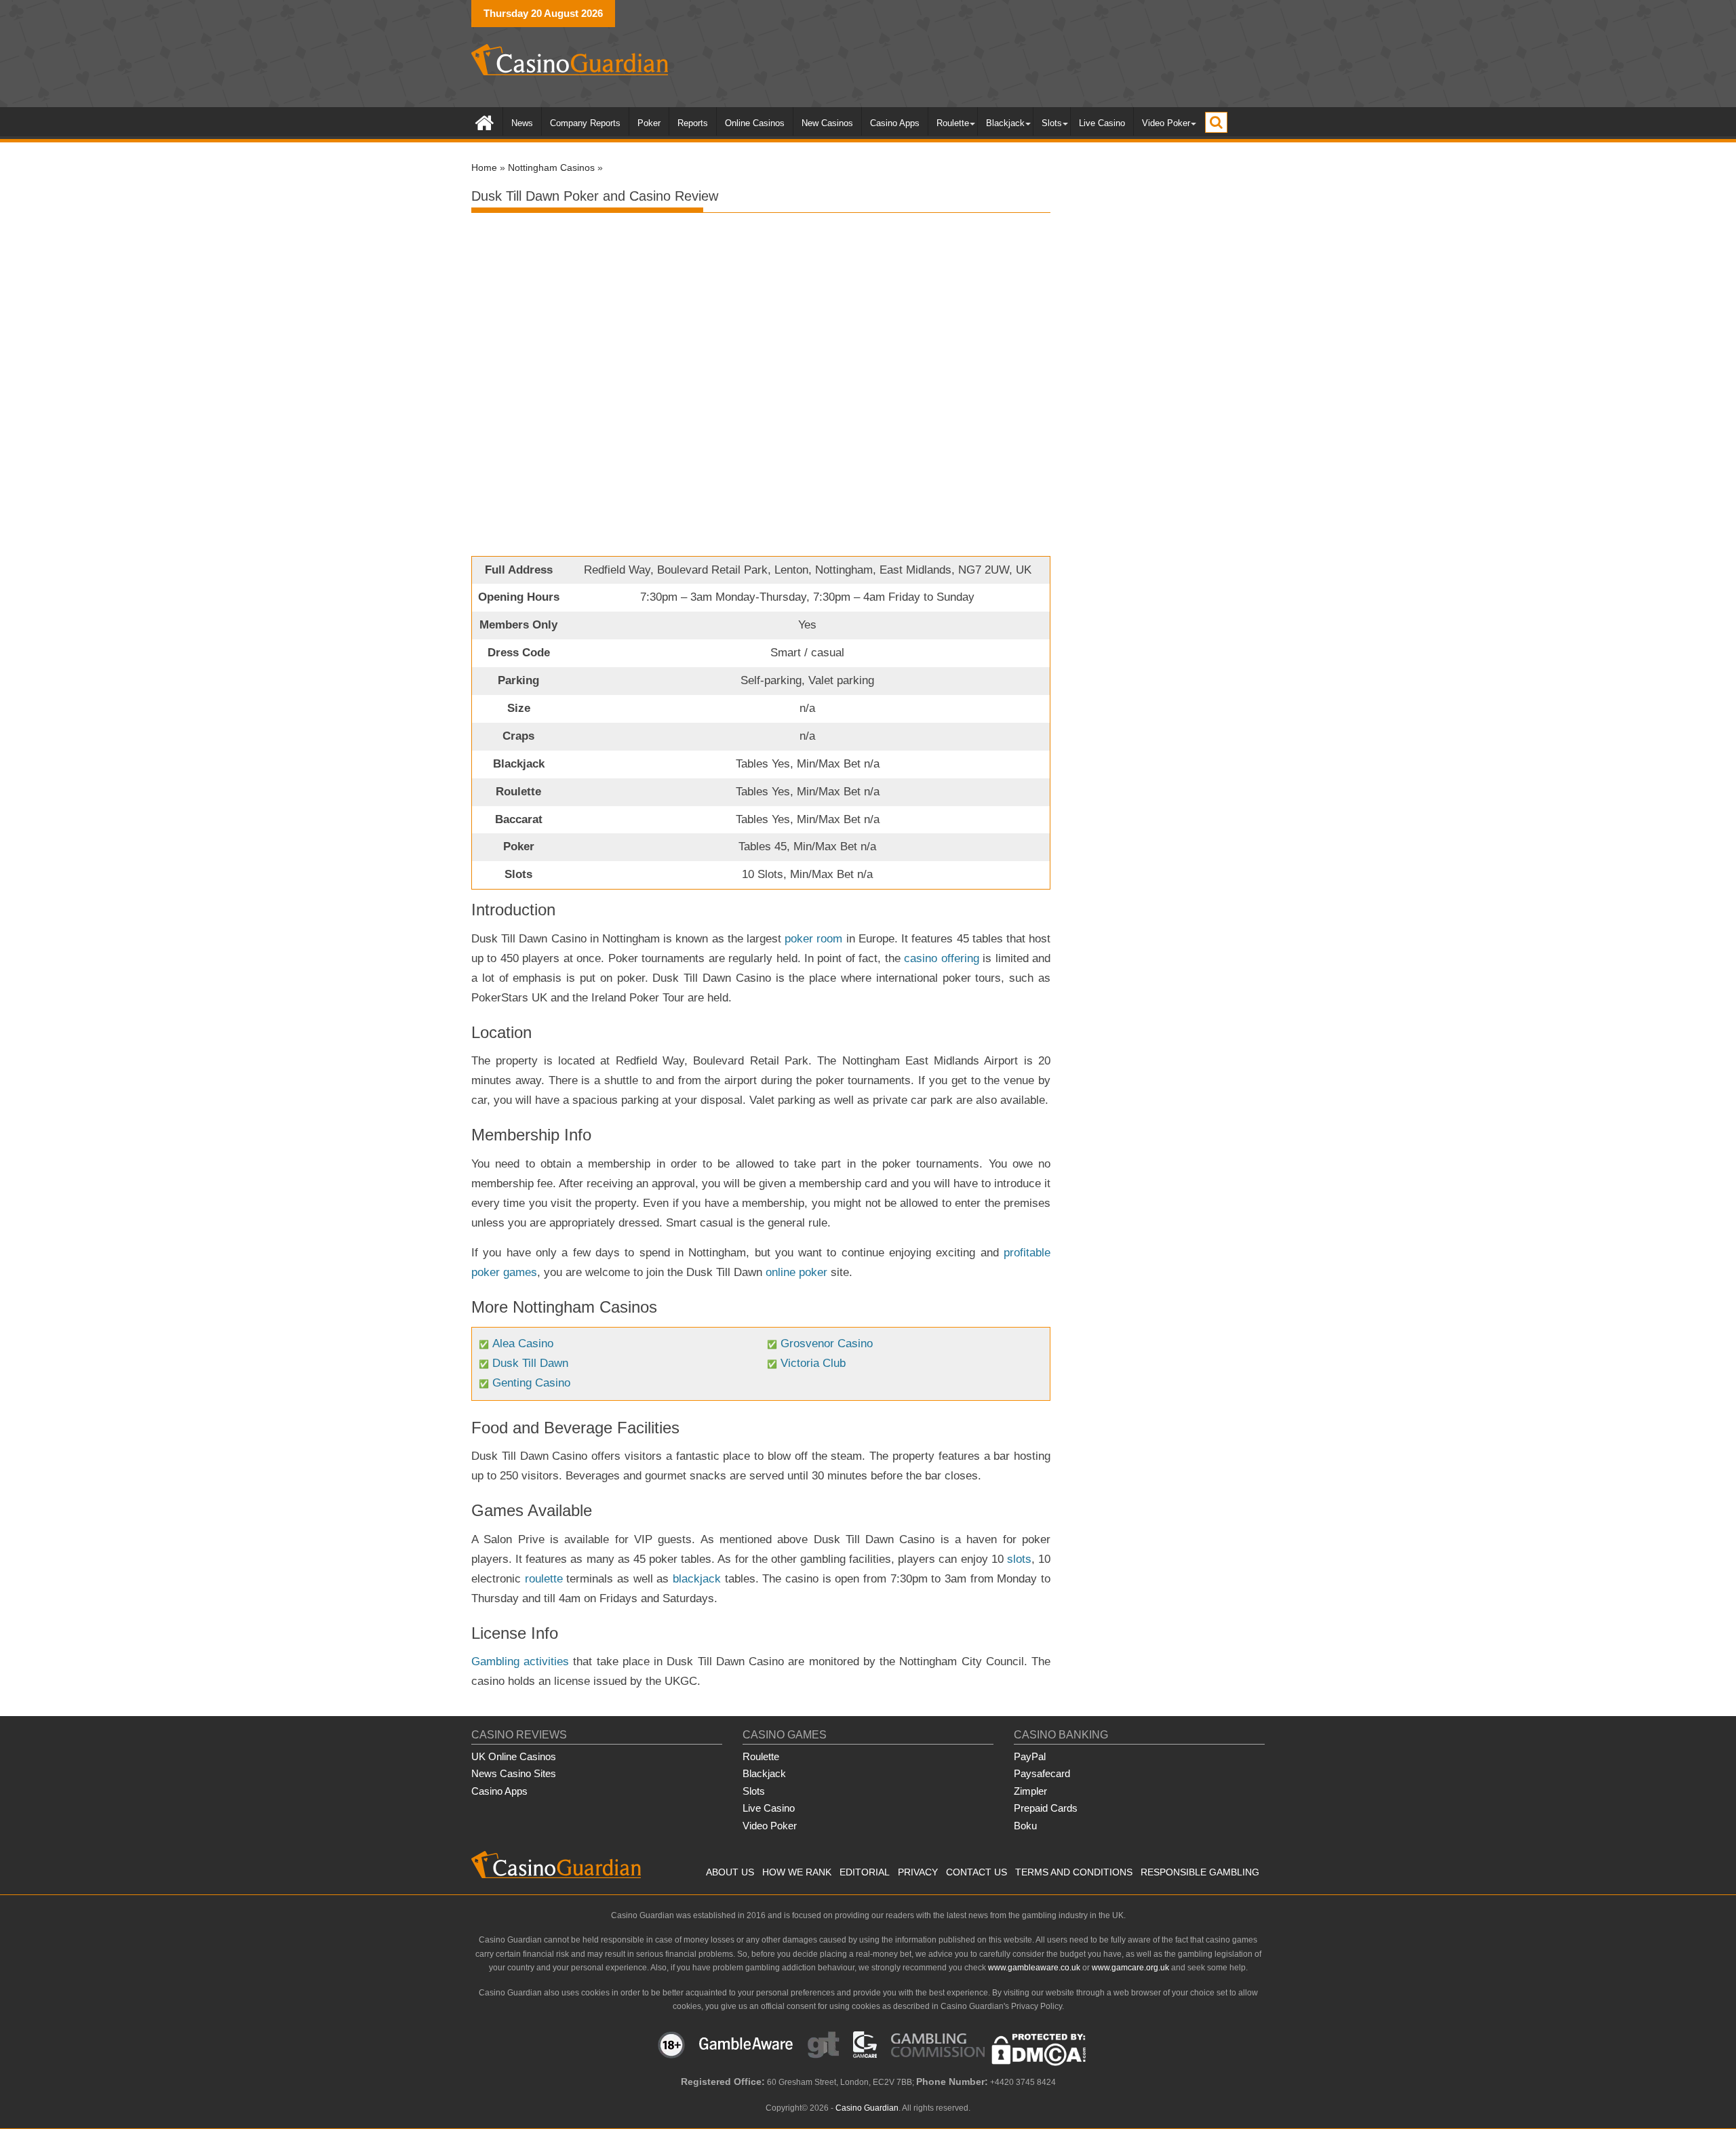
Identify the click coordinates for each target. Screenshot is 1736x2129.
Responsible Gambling (1200, 1872)
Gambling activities (520, 1662)
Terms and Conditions (1074, 1872)
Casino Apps (895, 123)
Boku (1025, 1826)
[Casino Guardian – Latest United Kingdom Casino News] (485, 122)
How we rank (797, 1872)
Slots (1052, 123)
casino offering (941, 958)
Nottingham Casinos (551, 167)
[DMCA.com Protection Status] (1039, 2063)
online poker (796, 1272)
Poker (649, 123)
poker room (813, 939)
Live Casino (1102, 123)
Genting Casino (531, 1383)
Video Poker (1166, 123)
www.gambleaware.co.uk (1034, 1968)
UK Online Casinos (514, 1756)
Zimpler (1030, 1791)
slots (1019, 1559)
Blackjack (1005, 123)
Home (484, 167)
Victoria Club (813, 1363)
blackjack (697, 1579)
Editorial (865, 1872)
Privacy (918, 1872)
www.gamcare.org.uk (1130, 1968)
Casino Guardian (867, 2108)
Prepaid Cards (1046, 1808)
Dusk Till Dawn (530, 1363)
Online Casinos (755, 123)
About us (730, 1872)
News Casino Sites (514, 1773)
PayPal (1030, 1756)
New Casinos (827, 123)
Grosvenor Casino (827, 1344)
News (522, 123)
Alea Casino (523, 1344)
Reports (693, 123)
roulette (544, 1579)
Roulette (953, 123)
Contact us (976, 1872)
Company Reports (585, 123)
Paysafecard (1042, 1773)
